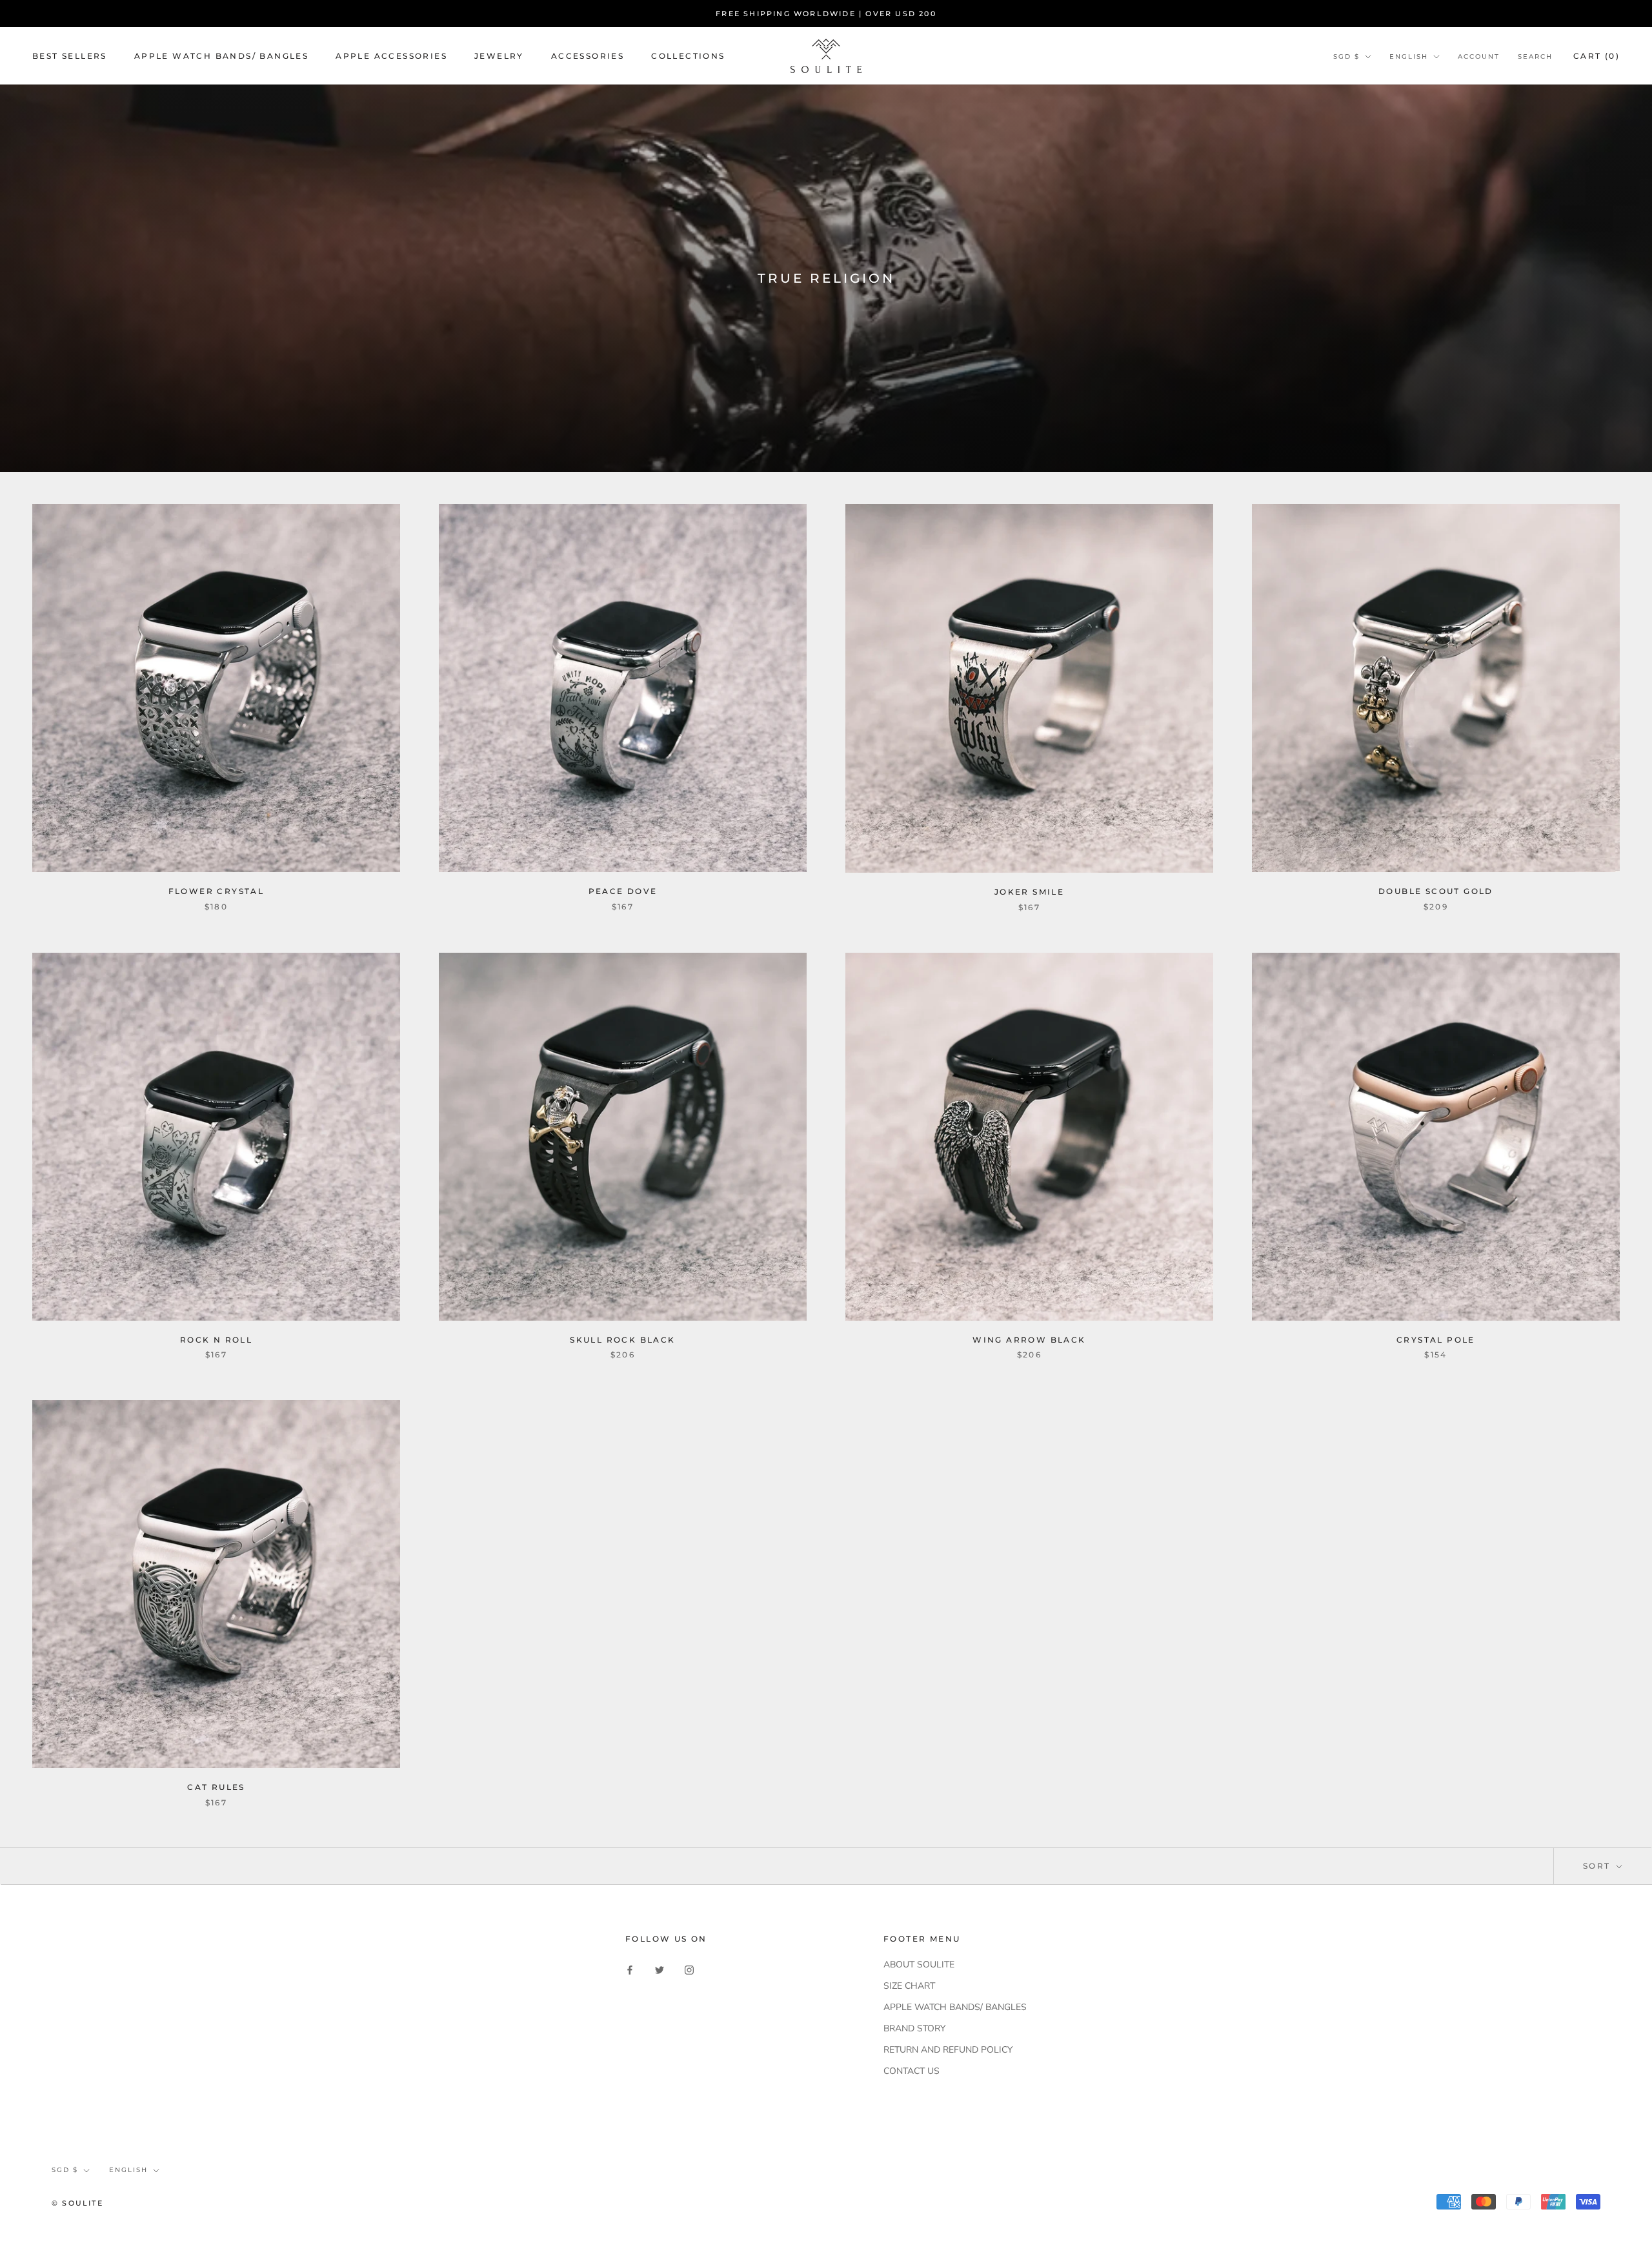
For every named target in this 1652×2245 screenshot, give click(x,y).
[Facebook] (630, 1969)
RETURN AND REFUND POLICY (948, 2050)
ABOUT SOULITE (919, 1965)
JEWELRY (499, 56)
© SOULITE (77, 2203)
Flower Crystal (217, 891)
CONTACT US (912, 2071)
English (1409, 56)
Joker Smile (1029, 892)
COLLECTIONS (688, 56)
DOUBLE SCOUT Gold (1436, 891)
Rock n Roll (216, 1340)
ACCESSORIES (588, 56)
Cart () (1597, 56)
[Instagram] (689, 1969)
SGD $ (1346, 56)
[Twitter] (660, 1969)
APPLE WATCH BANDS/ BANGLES (221, 56)
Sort (1598, 1866)
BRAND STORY (914, 2028)
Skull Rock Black (622, 1340)
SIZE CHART (909, 1986)
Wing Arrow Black (1029, 1340)
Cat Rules (216, 1787)
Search (1535, 56)
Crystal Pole (1436, 1340)
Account (1479, 56)
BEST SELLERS (70, 56)
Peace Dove (623, 891)
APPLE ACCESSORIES (391, 56)
